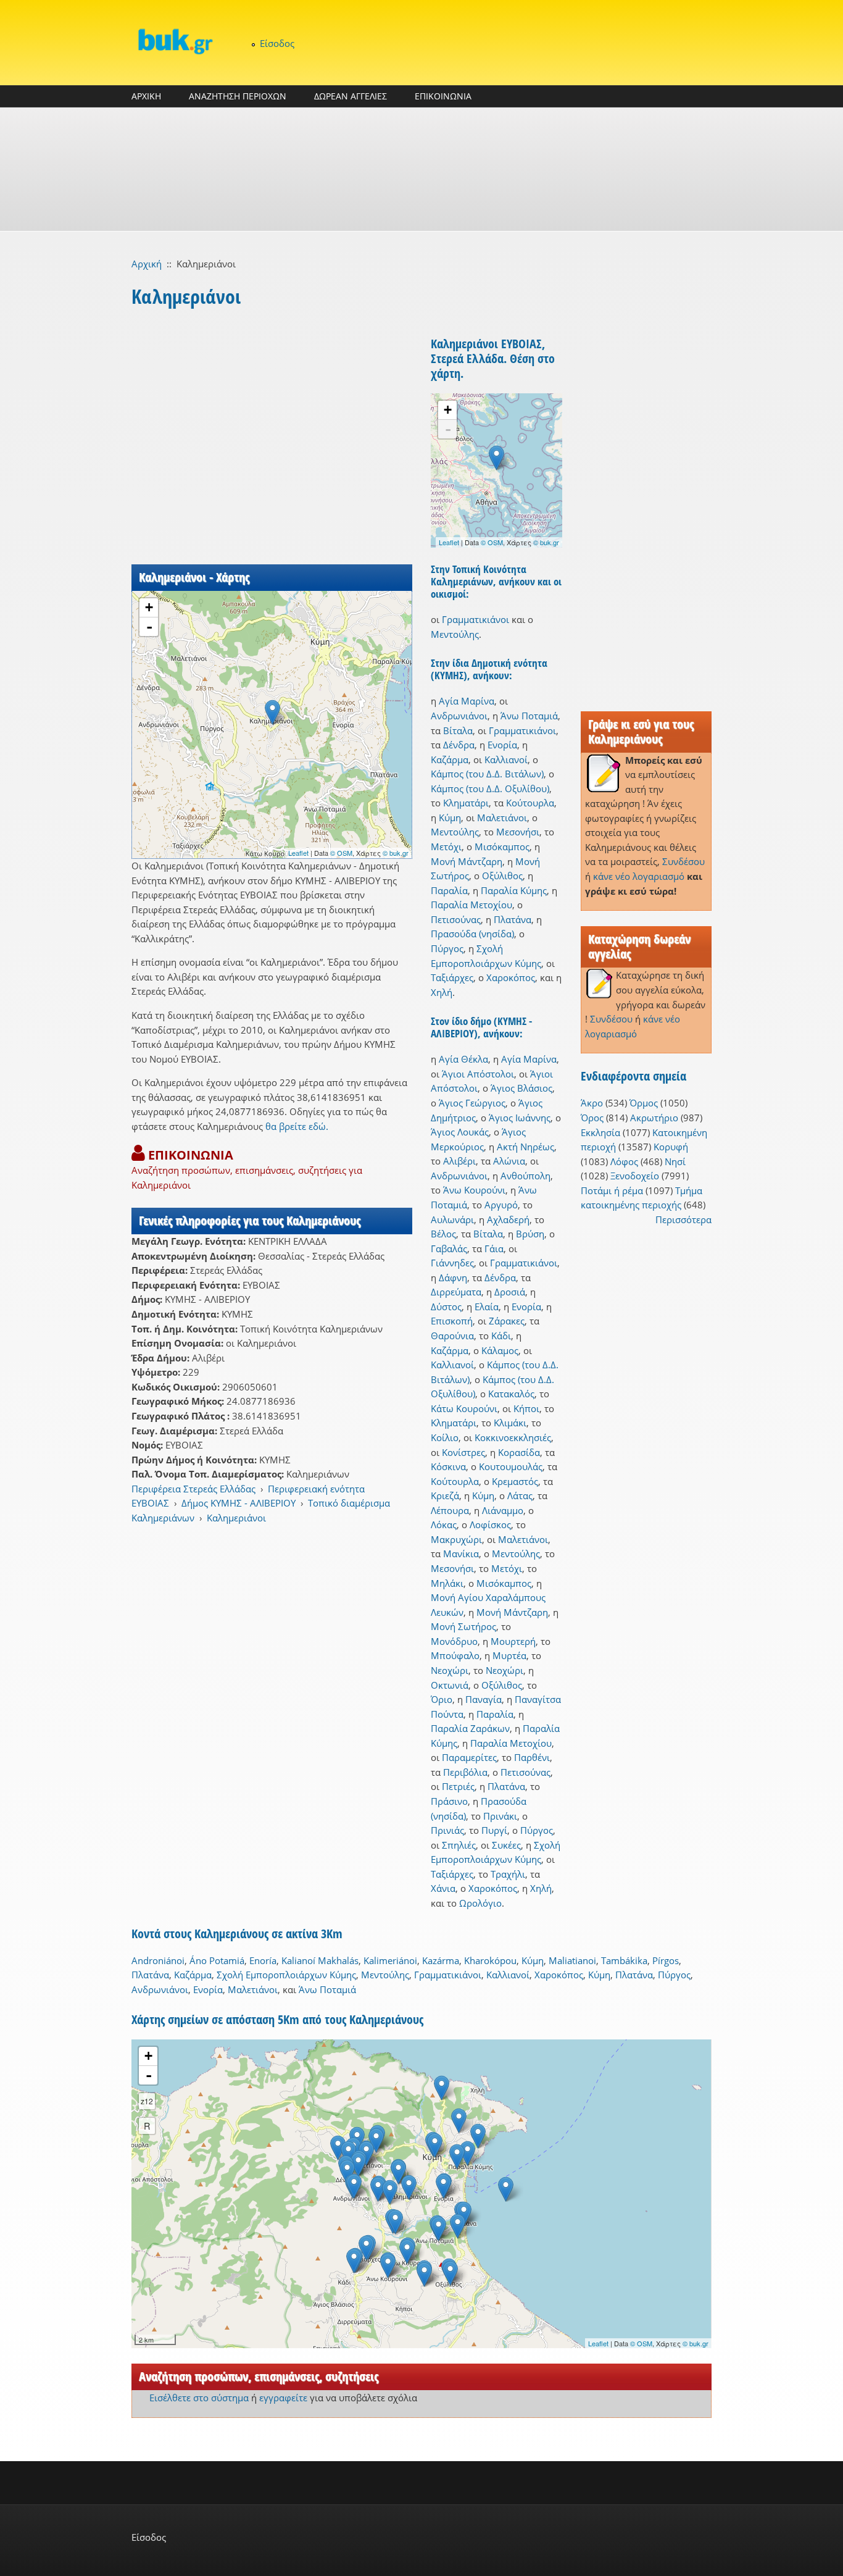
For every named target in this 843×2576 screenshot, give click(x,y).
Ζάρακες (507, 1321)
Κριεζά (445, 1495)
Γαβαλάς (449, 1248)
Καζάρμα (450, 759)
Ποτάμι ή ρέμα (612, 1190)
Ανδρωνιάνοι (459, 716)
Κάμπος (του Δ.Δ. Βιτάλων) (487, 774)
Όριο (442, 1699)
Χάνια (443, 1888)
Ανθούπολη (525, 1176)
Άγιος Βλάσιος (521, 1088)
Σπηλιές (459, 1845)
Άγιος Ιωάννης (520, 1118)
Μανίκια (461, 1554)
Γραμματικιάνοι (475, 619)
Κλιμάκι (510, 1423)
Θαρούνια (452, 1336)
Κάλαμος (500, 1350)
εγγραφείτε (283, 2398)
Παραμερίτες (469, 1757)
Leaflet (298, 853)
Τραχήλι (508, 1874)
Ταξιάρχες (452, 977)
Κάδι (501, 1336)
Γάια (494, 1248)
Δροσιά (510, 1292)
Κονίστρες (463, 1452)
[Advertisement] (421, 169)
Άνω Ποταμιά (529, 716)
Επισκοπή (452, 1321)
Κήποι (526, 1408)
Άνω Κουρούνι (474, 1190)
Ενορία (502, 745)
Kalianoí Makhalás (320, 1960)
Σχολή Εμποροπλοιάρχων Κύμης (286, 1975)
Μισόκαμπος (502, 847)
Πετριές (458, 1786)
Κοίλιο (445, 1437)
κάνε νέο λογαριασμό (639, 876)
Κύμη (450, 818)
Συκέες (506, 1845)
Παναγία (484, 1699)
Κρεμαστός (515, 1481)
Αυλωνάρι (452, 1219)
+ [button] (149, 607)
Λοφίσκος (490, 1524)
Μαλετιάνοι (502, 818)
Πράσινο (449, 1801)
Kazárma (441, 1960)
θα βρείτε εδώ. (297, 1126)
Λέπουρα (450, 1510)
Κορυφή (671, 1147)
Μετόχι (446, 847)
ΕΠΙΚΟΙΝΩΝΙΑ (443, 96)
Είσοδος (277, 43)
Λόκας (444, 1524)
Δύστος (446, 1307)
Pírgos (666, 1960)
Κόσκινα (448, 1466)
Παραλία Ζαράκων (470, 1728)
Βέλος (443, 1234)
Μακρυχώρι (456, 1539)
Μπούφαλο (455, 1655)
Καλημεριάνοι (236, 1518)
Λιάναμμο (503, 1510)
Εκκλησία (600, 1132)
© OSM (341, 853)
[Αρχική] (175, 41)
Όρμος (644, 1103)
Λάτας (520, 1495)
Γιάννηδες (452, 1263)
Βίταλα (458, 730)
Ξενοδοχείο (635, 1176)
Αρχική (147, 264)
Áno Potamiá (217, 1960)
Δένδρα (459, 745)
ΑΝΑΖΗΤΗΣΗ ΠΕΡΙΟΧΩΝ (238, 96)
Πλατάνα (513, 919)
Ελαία (487, 1307)
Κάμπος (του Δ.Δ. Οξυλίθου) (490, 788)
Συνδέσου (683, 861)
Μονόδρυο (454, 1641)
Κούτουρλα (530, 803)
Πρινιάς (447, 1830)
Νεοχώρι (450, 1670)
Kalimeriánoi (390, 1960)
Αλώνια (509, 1161)
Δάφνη (453, 1278)
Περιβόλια (465, 1772)
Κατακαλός (511, 1394)
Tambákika (624, 1960)
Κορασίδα (519, 1452)
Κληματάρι (466, 803)
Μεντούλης (455, 634)
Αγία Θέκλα (463, 1059)
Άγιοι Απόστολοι (478, 1074)
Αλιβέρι (459, 1161)
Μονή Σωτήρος (463, 1626)
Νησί (675, 1161)
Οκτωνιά (450, 1685)
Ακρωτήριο (654, 1118)
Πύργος (447, 948)
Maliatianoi (572, 1960)
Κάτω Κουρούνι (464, 1408)
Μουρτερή (513, 1641)
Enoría (263, 1960)
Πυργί (494, 1830)
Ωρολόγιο (480, 1903)
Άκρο (592, 1103)
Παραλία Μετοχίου (471, 905)
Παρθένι (532, 1757)
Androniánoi (158, 1960)
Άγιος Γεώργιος (472, 1103)
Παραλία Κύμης (514, 890)
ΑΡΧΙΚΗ (146, 96)
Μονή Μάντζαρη (467, 861)
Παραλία (449, 890)
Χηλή (442, 992)
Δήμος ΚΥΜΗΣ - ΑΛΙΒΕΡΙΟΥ (239, 1503)
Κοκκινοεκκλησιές (513, 1437)
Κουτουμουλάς (511, 1466)
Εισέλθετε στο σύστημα (199, 2398)
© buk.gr (396, 853)
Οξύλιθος (502, 876)
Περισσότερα (683, 1219)
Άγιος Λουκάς (460, 1132)
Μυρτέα (509, 1655)
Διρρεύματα (456, 1292)
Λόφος (624, 1161)
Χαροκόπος (511, 977)
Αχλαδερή (508, 1219)
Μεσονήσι (518, 832)
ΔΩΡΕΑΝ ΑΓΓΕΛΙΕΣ (351, 96)
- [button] (149, 627)
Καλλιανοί (506, 759)
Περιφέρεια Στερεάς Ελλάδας (193, 1489)
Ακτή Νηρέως (525, 1147)
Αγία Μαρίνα (467, 701)
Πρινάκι (500, 1816)
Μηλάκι (447, 1583)
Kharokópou (490, 1960)
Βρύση (530, 1234)
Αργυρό (501, 1205)
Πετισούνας (456, 919)
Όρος (592, 1118)
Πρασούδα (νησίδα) (472, 934)
